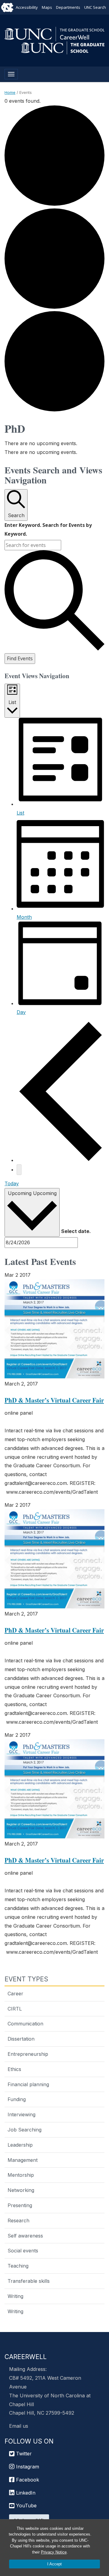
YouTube (26, 2506)
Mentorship (21, 2175)
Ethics (14, 2069)
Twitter (23, 2454)
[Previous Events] (61, 1160)
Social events (23, 2251)
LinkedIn (25, 2493)
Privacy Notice (54, 2552)
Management (23, 2160)
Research (18, 2221)
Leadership (20, 2145)
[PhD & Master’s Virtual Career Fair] (54, 1329)
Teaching (18, 2266)
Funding (17, 2099)
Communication (25, 2024)
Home (10, 92)
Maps (47, 7)
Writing (15, 2296)
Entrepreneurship (28, 2054)
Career (15, 1994)
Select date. (76, 1231)
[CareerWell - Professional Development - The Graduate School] (54, 33)
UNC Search (95, 7)
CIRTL (15, 2009)
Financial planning (28, 2084)
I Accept (54, 2564)
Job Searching (25, 2130)
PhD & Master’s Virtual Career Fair (54, 1400)
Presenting (20, 2205)
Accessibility (27, 7)
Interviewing (21, 2114)
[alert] (54, 443)
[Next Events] (19, 1170)
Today (12, 1183)
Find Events (20, 658)
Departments (68, 7)
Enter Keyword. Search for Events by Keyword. (48, 529)
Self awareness (25, 2236)
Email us (19, 2426)
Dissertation (21, 2039)
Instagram (27, 2467)
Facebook (27, 2480)
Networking (21, 2190)
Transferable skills (29, 2281)
